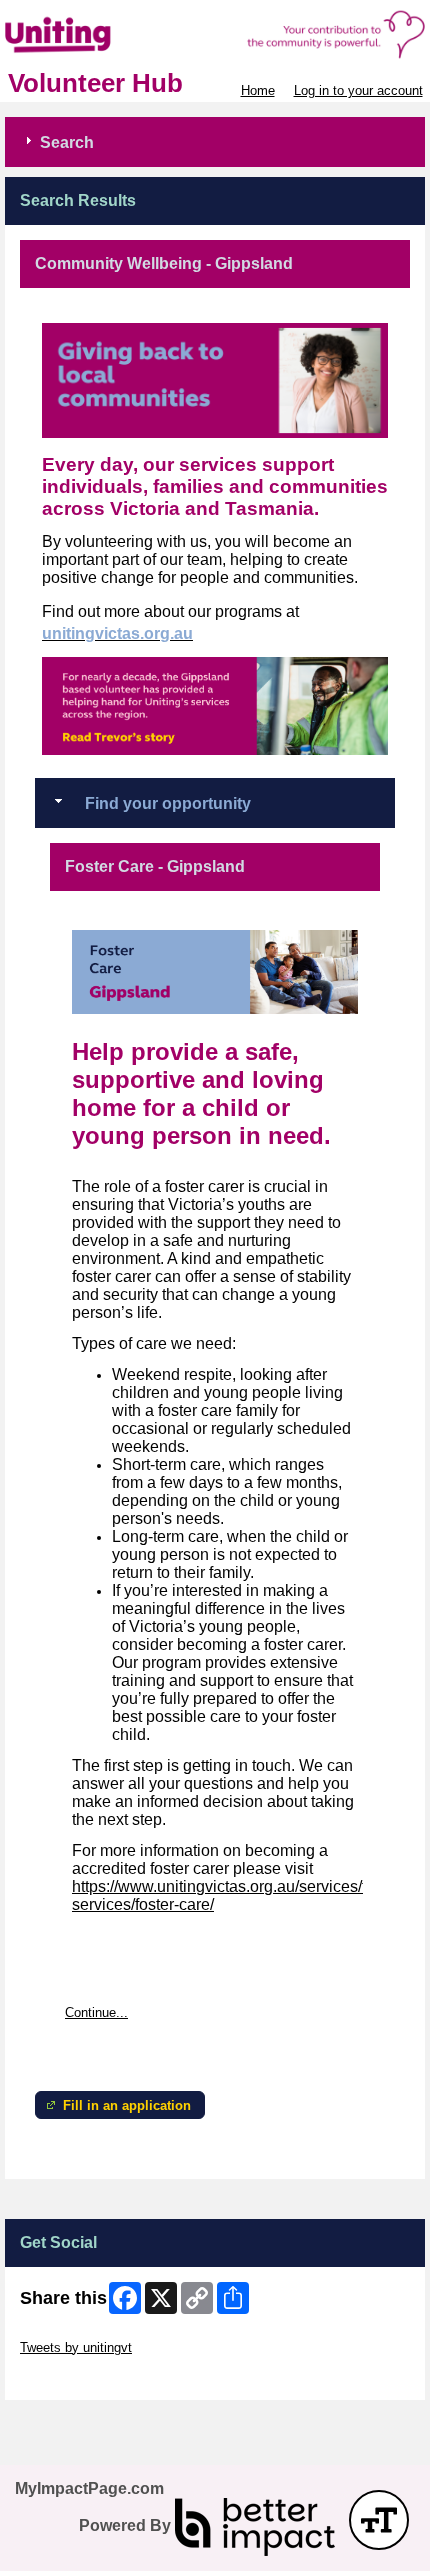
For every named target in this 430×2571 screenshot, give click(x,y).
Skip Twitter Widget (76, 2332)
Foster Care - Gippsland (155, 866)
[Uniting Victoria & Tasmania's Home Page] (215, 34)
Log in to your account (358, 90)
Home (258, 90)
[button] (379, 2520)
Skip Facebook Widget (85, 2377)
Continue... (96, 2012)
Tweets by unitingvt (76, 2347)
